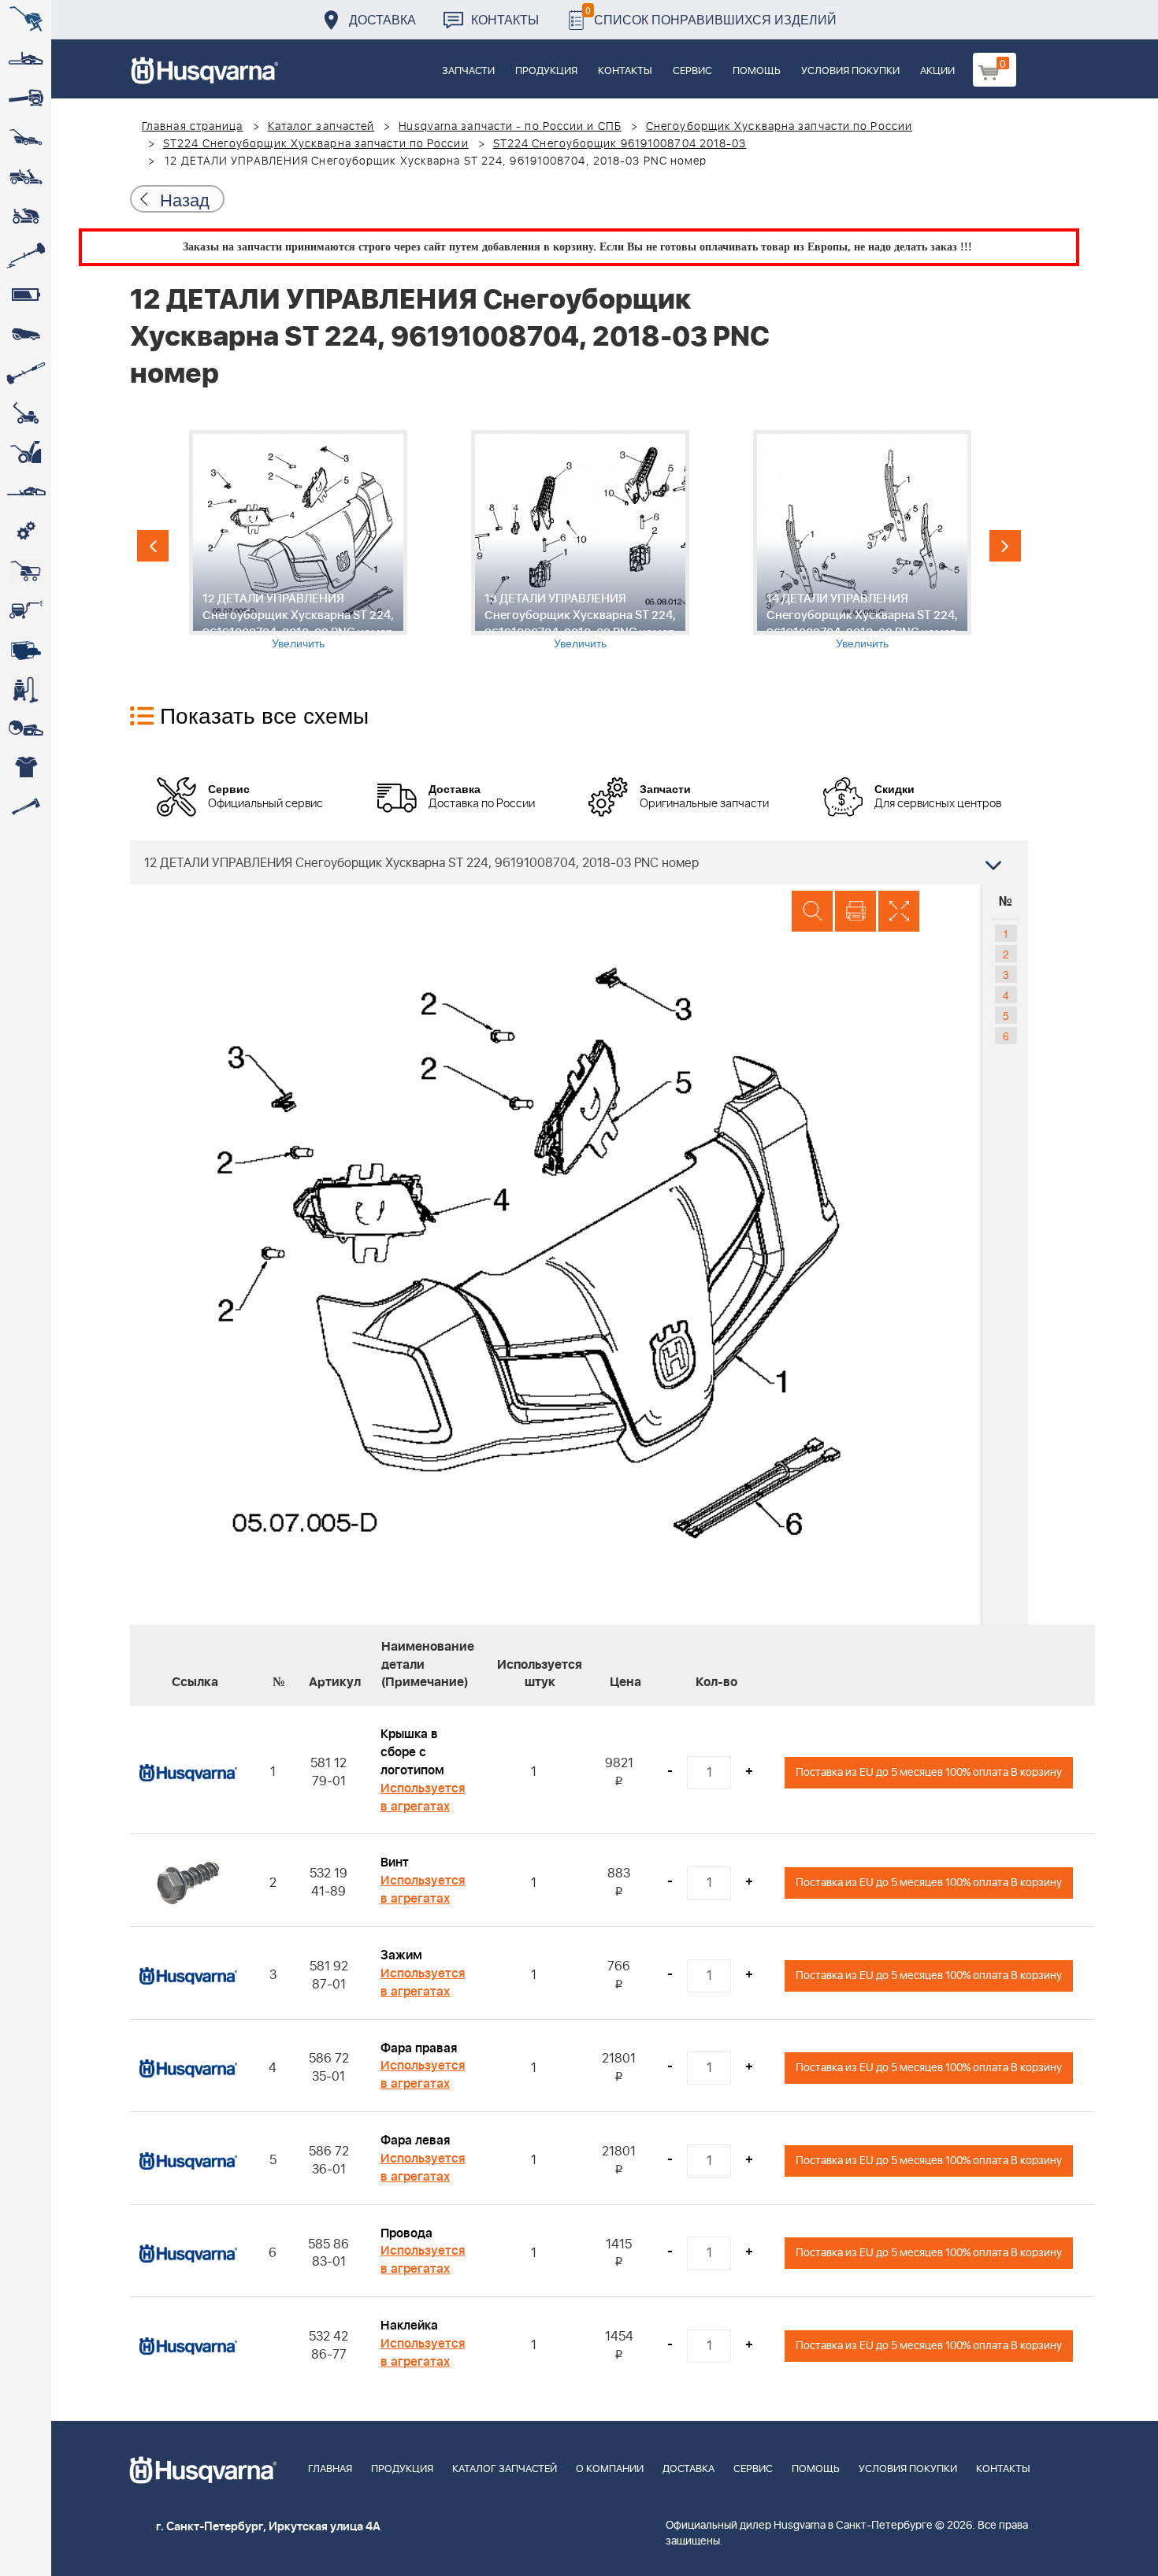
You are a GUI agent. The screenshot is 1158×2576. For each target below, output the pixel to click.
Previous (153, 546)
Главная (330, 2469)
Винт (395, 1863)
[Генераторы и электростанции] (26, 571)
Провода (406, 2233)
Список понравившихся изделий (711, 15)
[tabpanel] (298, 540)
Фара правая (419, 2048)
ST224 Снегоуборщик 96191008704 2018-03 (620, 144)
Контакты (505, 19)
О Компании (610, 2469)
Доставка (382, 19)
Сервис (692, 71)
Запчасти (468, 71)
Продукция (546, 71)
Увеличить (298, 643)
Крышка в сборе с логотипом (412, 1752)
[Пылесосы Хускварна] (26, 689)
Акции (937, 71)
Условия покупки (850, 71)
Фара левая (415, 2140)
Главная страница (193, 127)
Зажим (401, 1955)
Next (1005, 546)
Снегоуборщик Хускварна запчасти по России (779, 127)
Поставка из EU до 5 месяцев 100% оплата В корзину (929, 1772)
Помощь (757, 71)
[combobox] (579, 862)
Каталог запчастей (321, 127)
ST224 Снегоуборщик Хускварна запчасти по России (316, 144)
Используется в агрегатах (423, 1798)
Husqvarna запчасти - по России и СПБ (510, 127)
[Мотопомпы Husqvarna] (26, 650)
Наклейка (409, 2326)
